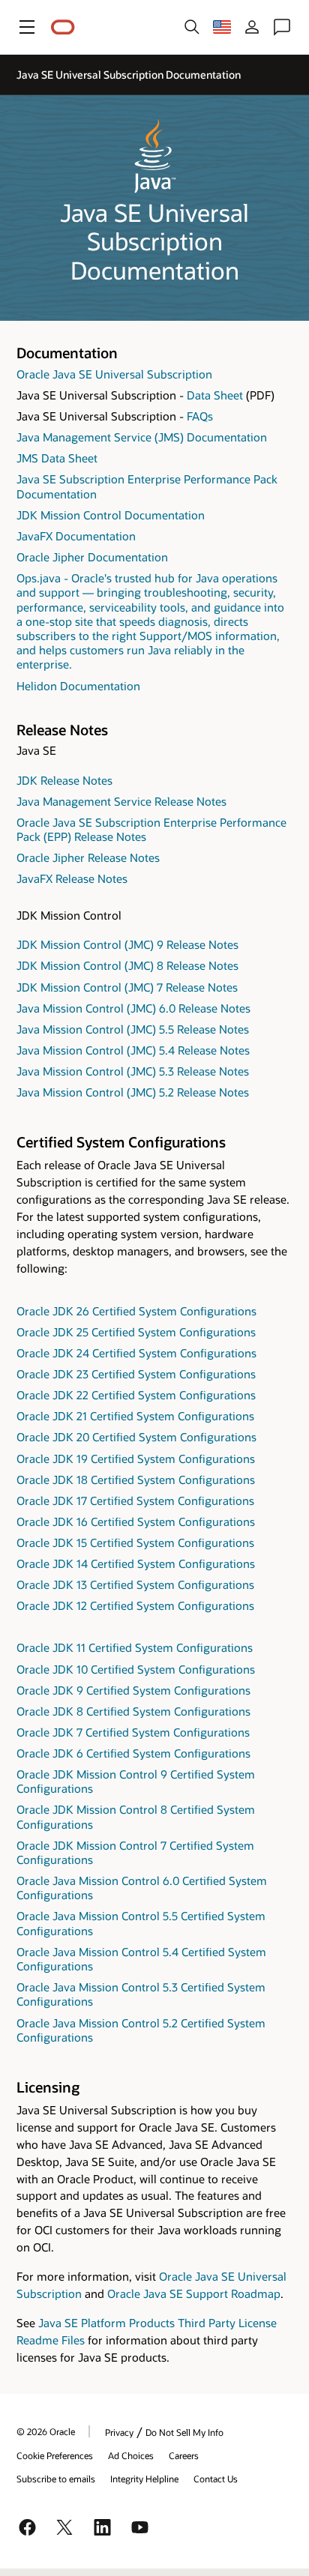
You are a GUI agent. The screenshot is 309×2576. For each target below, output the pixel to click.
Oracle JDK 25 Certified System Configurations (136, 1332)
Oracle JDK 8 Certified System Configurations (133, 1711)
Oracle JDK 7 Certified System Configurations (133, 1732)
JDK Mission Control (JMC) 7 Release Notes (127, 987)
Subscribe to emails (56, 2479)
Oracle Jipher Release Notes (88, 857)
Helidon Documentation (78, 686)
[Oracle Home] (63, 27)
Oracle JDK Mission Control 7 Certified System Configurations (135, 1852)
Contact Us (216, 2479)
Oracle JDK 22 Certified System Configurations (136, 1395)
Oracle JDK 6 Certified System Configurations (133, 1753)
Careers (184, 2455)
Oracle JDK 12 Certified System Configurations (135, 1605)
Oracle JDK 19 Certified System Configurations (136, 1459)
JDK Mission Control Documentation (111, 515)
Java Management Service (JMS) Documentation (142, 437)
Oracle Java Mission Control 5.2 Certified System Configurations (141, 2030)
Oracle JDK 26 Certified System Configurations (136, 1311)
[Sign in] (252, 27)
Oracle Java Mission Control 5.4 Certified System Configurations (141, 1959)
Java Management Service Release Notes (121, 801)
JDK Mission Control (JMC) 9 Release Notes (127, 944)
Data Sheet (215, 395)
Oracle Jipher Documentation (92, 557)
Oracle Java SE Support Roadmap (194, 2293)
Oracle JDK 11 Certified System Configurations (135, 1647)
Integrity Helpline (144, 2479)
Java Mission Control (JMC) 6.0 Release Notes (133, 1008)
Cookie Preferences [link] (55, 2455)
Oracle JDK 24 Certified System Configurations (136, 1353)
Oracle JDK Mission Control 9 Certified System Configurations (136, 1781)
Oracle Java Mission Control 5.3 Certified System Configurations (141, 1994)
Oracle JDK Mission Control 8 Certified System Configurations (136, 1816)
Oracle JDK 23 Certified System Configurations (136, 1374)
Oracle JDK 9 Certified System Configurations (133, 1690)
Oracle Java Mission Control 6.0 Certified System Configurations (142, 1888)
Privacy (119, 2432)
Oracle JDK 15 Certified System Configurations (135, 1542)
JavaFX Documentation (76, 536)
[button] (27, 27)
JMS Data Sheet (57, 458)
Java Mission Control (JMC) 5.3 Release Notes (133, 1071)
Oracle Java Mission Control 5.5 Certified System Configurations (141, 1923)
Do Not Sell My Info (184, 2432)
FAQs (200, 416)
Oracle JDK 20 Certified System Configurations (136, 1437)
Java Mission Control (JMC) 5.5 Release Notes (133, 1029)
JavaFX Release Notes (72, 878)
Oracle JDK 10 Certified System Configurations (136, 1669)
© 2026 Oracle (46, 2431)
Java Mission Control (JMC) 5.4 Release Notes (133, 1050)
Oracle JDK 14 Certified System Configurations (136, 1563)
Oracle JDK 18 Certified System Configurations (136, 1479)
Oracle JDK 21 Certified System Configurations (135, 1416)
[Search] (192, 27)
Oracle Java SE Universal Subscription (114, 374)
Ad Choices (131, 2455)
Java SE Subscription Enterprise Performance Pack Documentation (147, 486)
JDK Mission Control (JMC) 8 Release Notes (127, 965)
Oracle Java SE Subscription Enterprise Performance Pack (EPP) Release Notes (151, 829)
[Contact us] (282, 27)
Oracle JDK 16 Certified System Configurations (136, 1521)
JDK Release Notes (64, 780)
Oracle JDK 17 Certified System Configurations (135, 1500)
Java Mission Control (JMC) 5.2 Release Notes (133, 1092)
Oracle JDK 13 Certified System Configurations (135, 1584)
